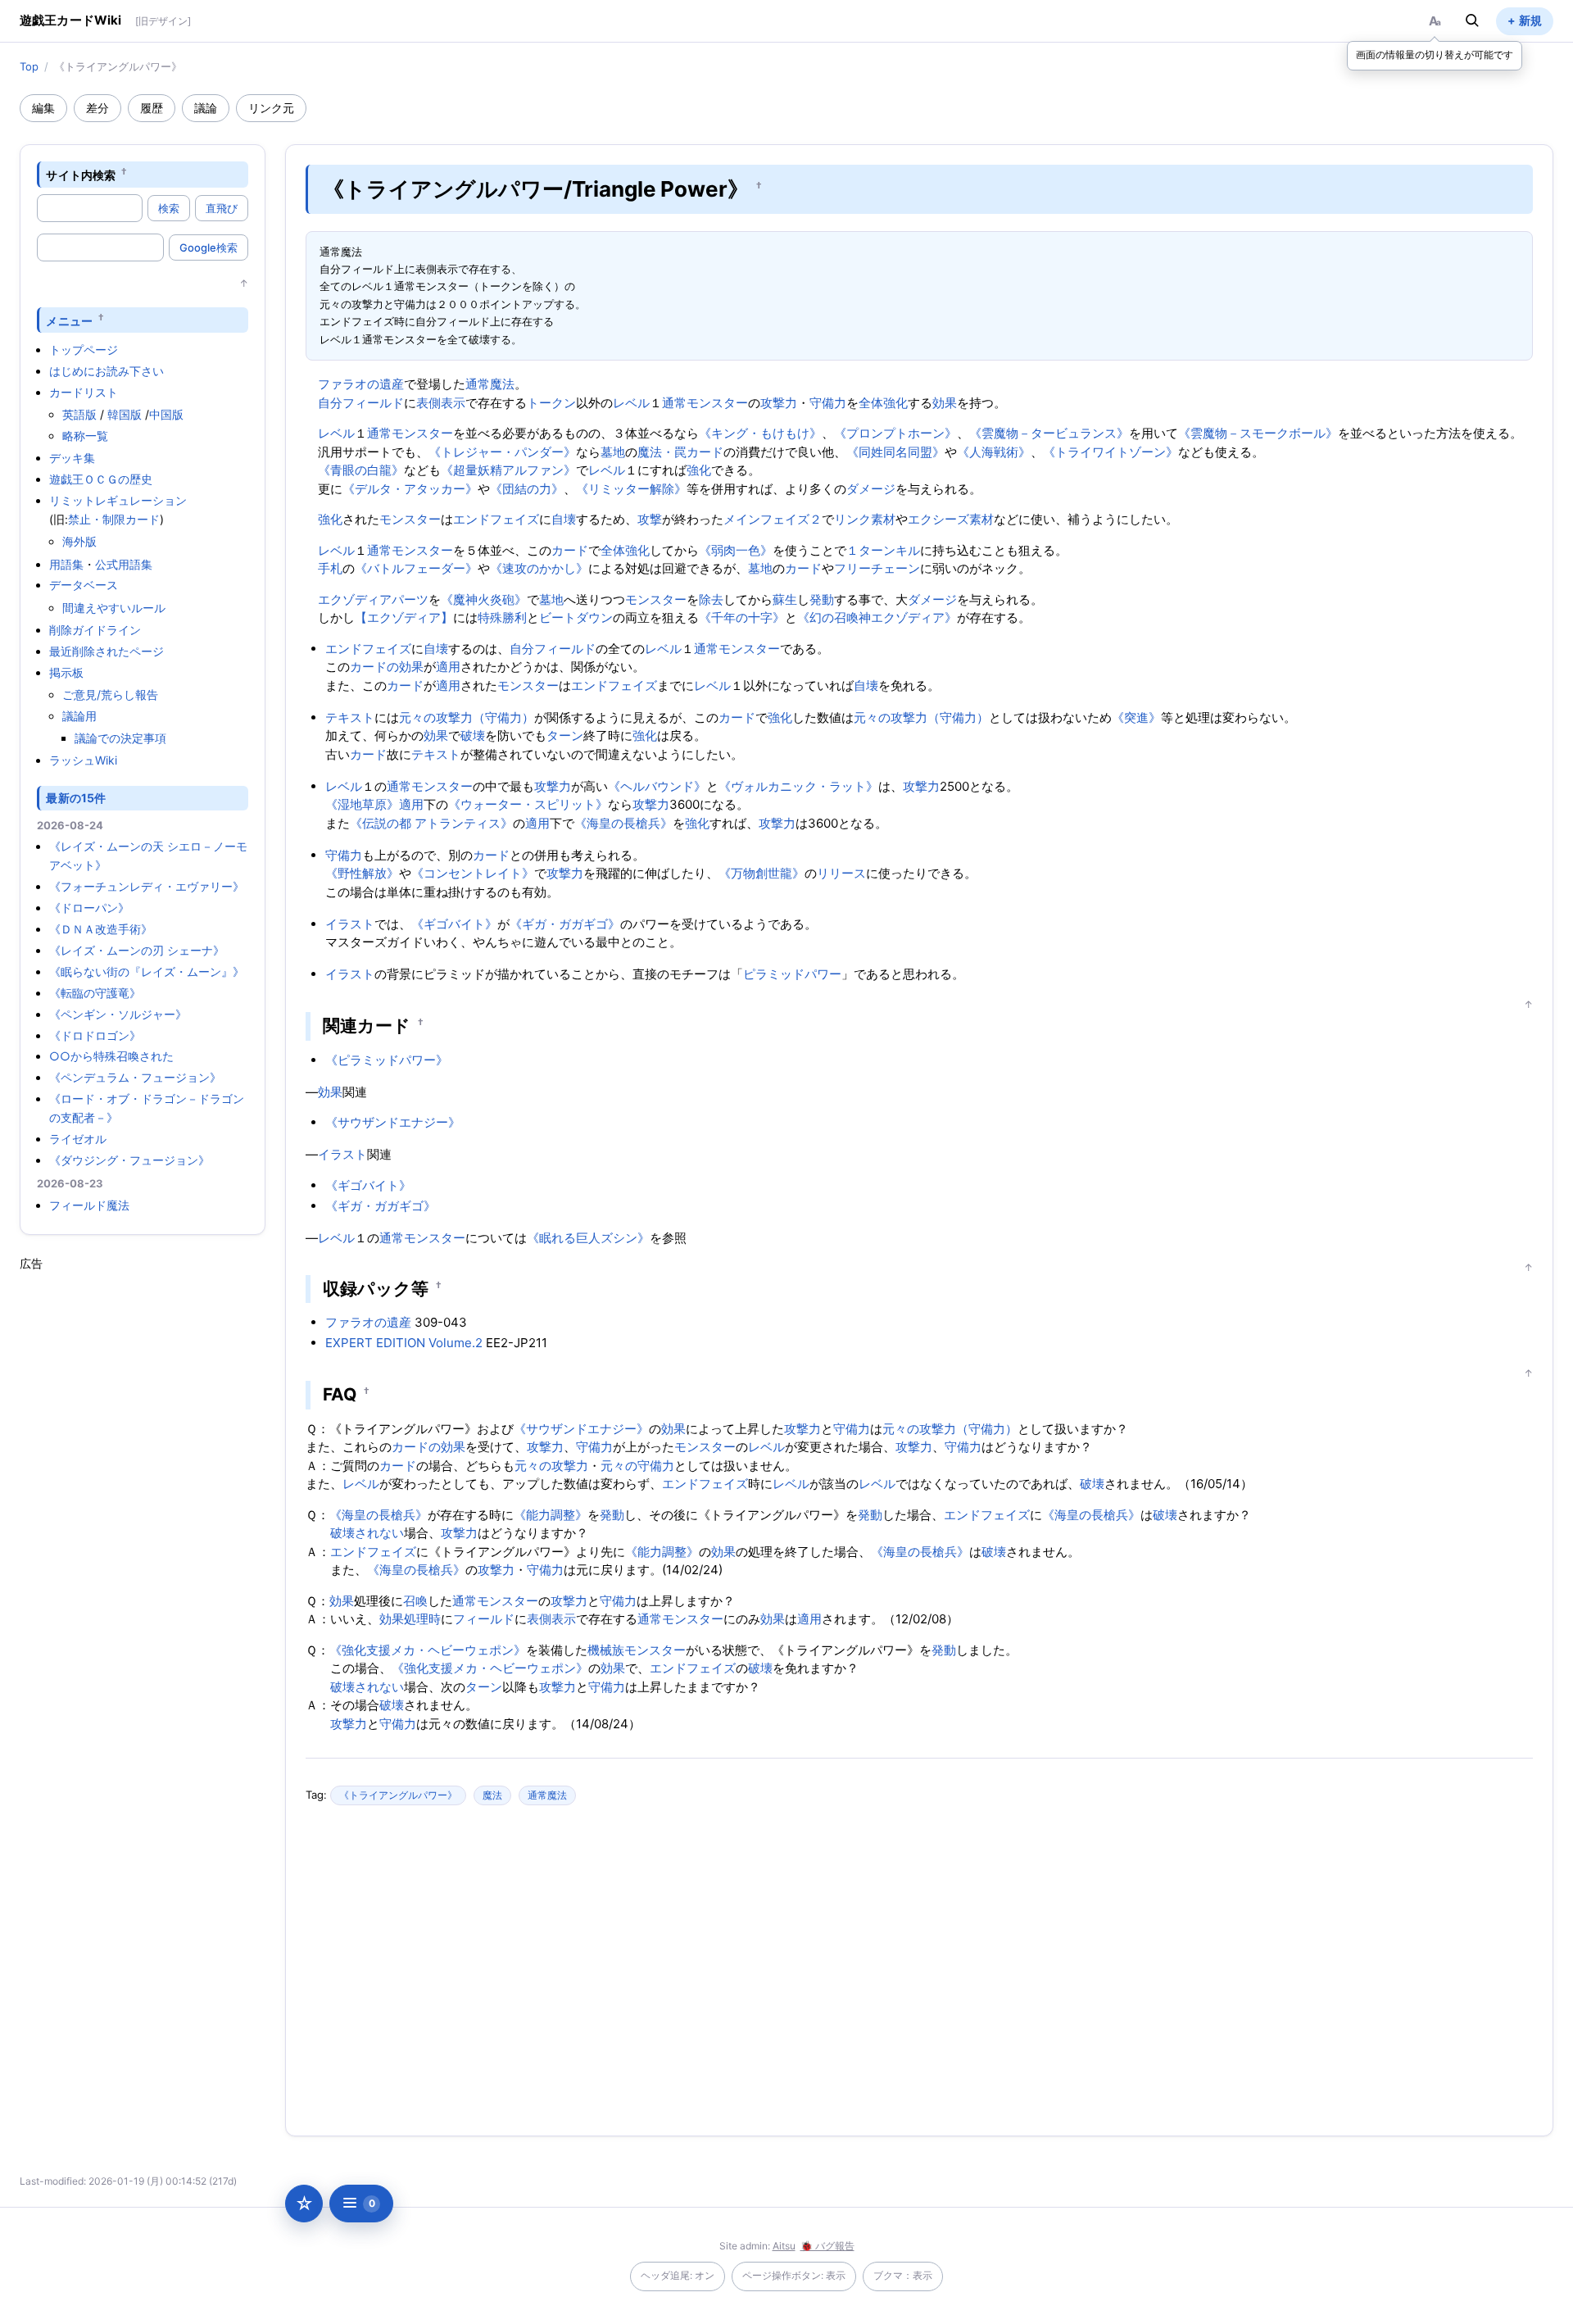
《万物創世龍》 (762, 873)
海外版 (79, 541)
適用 (448, 667)
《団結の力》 (527, 489)
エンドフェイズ (496, 519)
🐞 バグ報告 (827, 2246)
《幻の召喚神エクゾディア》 (877, 617)
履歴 (152, 108)
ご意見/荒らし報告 (110, 694)
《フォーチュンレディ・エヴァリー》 (147, 886)
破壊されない (367, 1533)
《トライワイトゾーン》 (1111, 452)
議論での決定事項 (120, 738)
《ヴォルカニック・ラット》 (798, 786)
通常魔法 (490, 384)
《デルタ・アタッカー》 (410, 489)
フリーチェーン (877, 568)
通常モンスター (705, 403)
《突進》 (1136, 717)
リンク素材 (865, 519)
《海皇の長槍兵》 (623, 823)
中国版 (166, 414)
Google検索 (209, 247)
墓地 (613, 452)
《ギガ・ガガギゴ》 (565, 924)
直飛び (222, 208)
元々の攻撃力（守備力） (467, 717)
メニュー (69, 320)
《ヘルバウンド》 (657, 786)
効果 (945, 403)
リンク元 (271, 108)
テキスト (350, 717)
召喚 (415, 1601)
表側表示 (441, 403)
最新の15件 (76, 798)
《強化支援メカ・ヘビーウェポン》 (428, 1650)
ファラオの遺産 (361, 384)
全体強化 (883, 403)
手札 (330, 568)
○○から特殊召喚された (111, 1056)
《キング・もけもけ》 (760, 433)
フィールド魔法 (89, 1205)
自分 (330, 403)
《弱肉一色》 (736, 550)
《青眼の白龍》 (361, 470)
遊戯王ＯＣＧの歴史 (101, 479)
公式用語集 (124, 564)
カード (570, 550)
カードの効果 (387, 667)
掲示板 (66, 672)
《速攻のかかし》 (539, 568)
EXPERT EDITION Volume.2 (404, 1343)
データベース (84, 585)
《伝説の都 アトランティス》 (431, 823)
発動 (822, 599)
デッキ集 (72, 458)
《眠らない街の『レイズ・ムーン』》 (147, 971)
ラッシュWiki (83, 760)
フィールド (373, 403)
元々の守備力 (637, 1466)
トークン (551, 403)
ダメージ (871, 489)
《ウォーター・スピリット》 (528, 804)
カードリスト (84, 392)
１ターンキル (883, 550)
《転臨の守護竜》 (95, 993)
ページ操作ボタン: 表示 (794, 2275)
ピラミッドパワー (792, 974)
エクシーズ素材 (951, 519)
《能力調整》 (551, 1515)
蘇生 (785, 599)
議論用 (79, 716)
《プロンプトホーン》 (895, 433)
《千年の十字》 (742, 617)
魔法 (492, 1795)
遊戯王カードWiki (71, 20)
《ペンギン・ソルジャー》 (118, 1014)
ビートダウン (576, 617)
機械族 (606, 1650)
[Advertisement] (143, 1518)
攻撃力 (779, 403)
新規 (1530, 20)
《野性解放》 (362, 873)
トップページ (84, 350)
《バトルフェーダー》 (416, 568)
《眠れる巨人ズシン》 (588, 1238)
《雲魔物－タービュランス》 (1049, 433)
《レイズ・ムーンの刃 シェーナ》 (137, 950)
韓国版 (125, 414)
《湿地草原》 (362, 804)
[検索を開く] (1472, 20)
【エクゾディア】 (404, 617)
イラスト (350, 924)
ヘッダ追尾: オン (678, 2275)
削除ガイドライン (95, 630)
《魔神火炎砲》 (484, 599)
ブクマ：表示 (903, 2275)
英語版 (79, 414)
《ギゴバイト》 (454, 924)
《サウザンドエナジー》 (393, 1122)
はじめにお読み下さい (107, 371)
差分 (97, 108)
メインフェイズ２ (773, 519)
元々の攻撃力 (551, 1466)
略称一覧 (85, 436)
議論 (206, 108)
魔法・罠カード (680, 452)
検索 (169, 208)
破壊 (473, 735)
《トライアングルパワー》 (398, 1795)
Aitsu (784, 2246)
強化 (699, 470)
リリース (841, 873)
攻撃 (650, 519)
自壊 (564, 519)
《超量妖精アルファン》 (508, 470)
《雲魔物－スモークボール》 (1258, 433)
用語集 (66, 564)
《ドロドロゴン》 (95, 1035)
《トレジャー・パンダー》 (502, 452)
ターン (565, 735)
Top (29, 66)
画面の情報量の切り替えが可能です (1435, 54)
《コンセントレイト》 (473, 873)
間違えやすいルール (114, 608)
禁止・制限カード (114, 519)
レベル (631, 403)
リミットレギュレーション (118, 500)
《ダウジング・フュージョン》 (129, 1160)
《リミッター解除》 (631, 489)
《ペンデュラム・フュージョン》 (135, 1077)
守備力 (828, 403)
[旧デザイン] (163, 21)
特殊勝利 (502, 617)
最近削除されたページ (107, 651)
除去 (711, 599)
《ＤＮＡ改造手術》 (101, 929)
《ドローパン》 (89, 908)
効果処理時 (410, 1619)
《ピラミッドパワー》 (387, 1060)
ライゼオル (78, 1139)
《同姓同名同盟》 (895, 452)
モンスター (410, 519)
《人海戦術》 (994, 452)
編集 (43, 108)
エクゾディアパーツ (373, 599)
